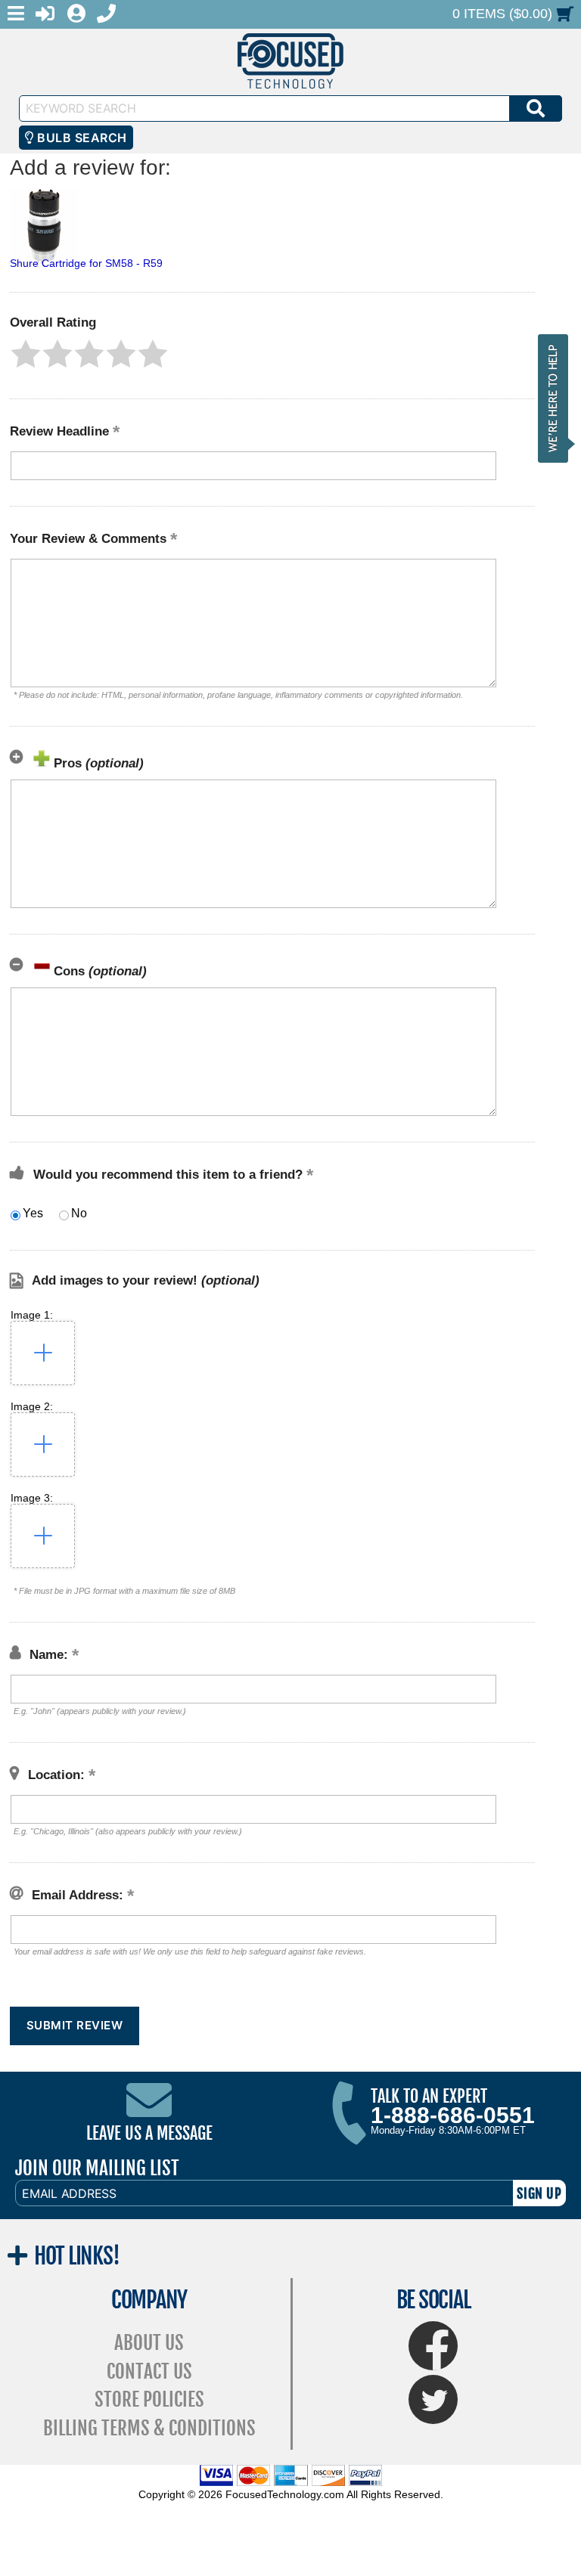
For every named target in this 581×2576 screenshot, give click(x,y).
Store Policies (149, 2399)
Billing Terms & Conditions (149, 2428)
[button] (26, 354)
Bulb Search (81, 138)
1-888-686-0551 (453, 2116)
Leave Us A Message (149, 2133)
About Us (149, 2343)
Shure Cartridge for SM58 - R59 (86, 263)
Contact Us (149, 2371)
